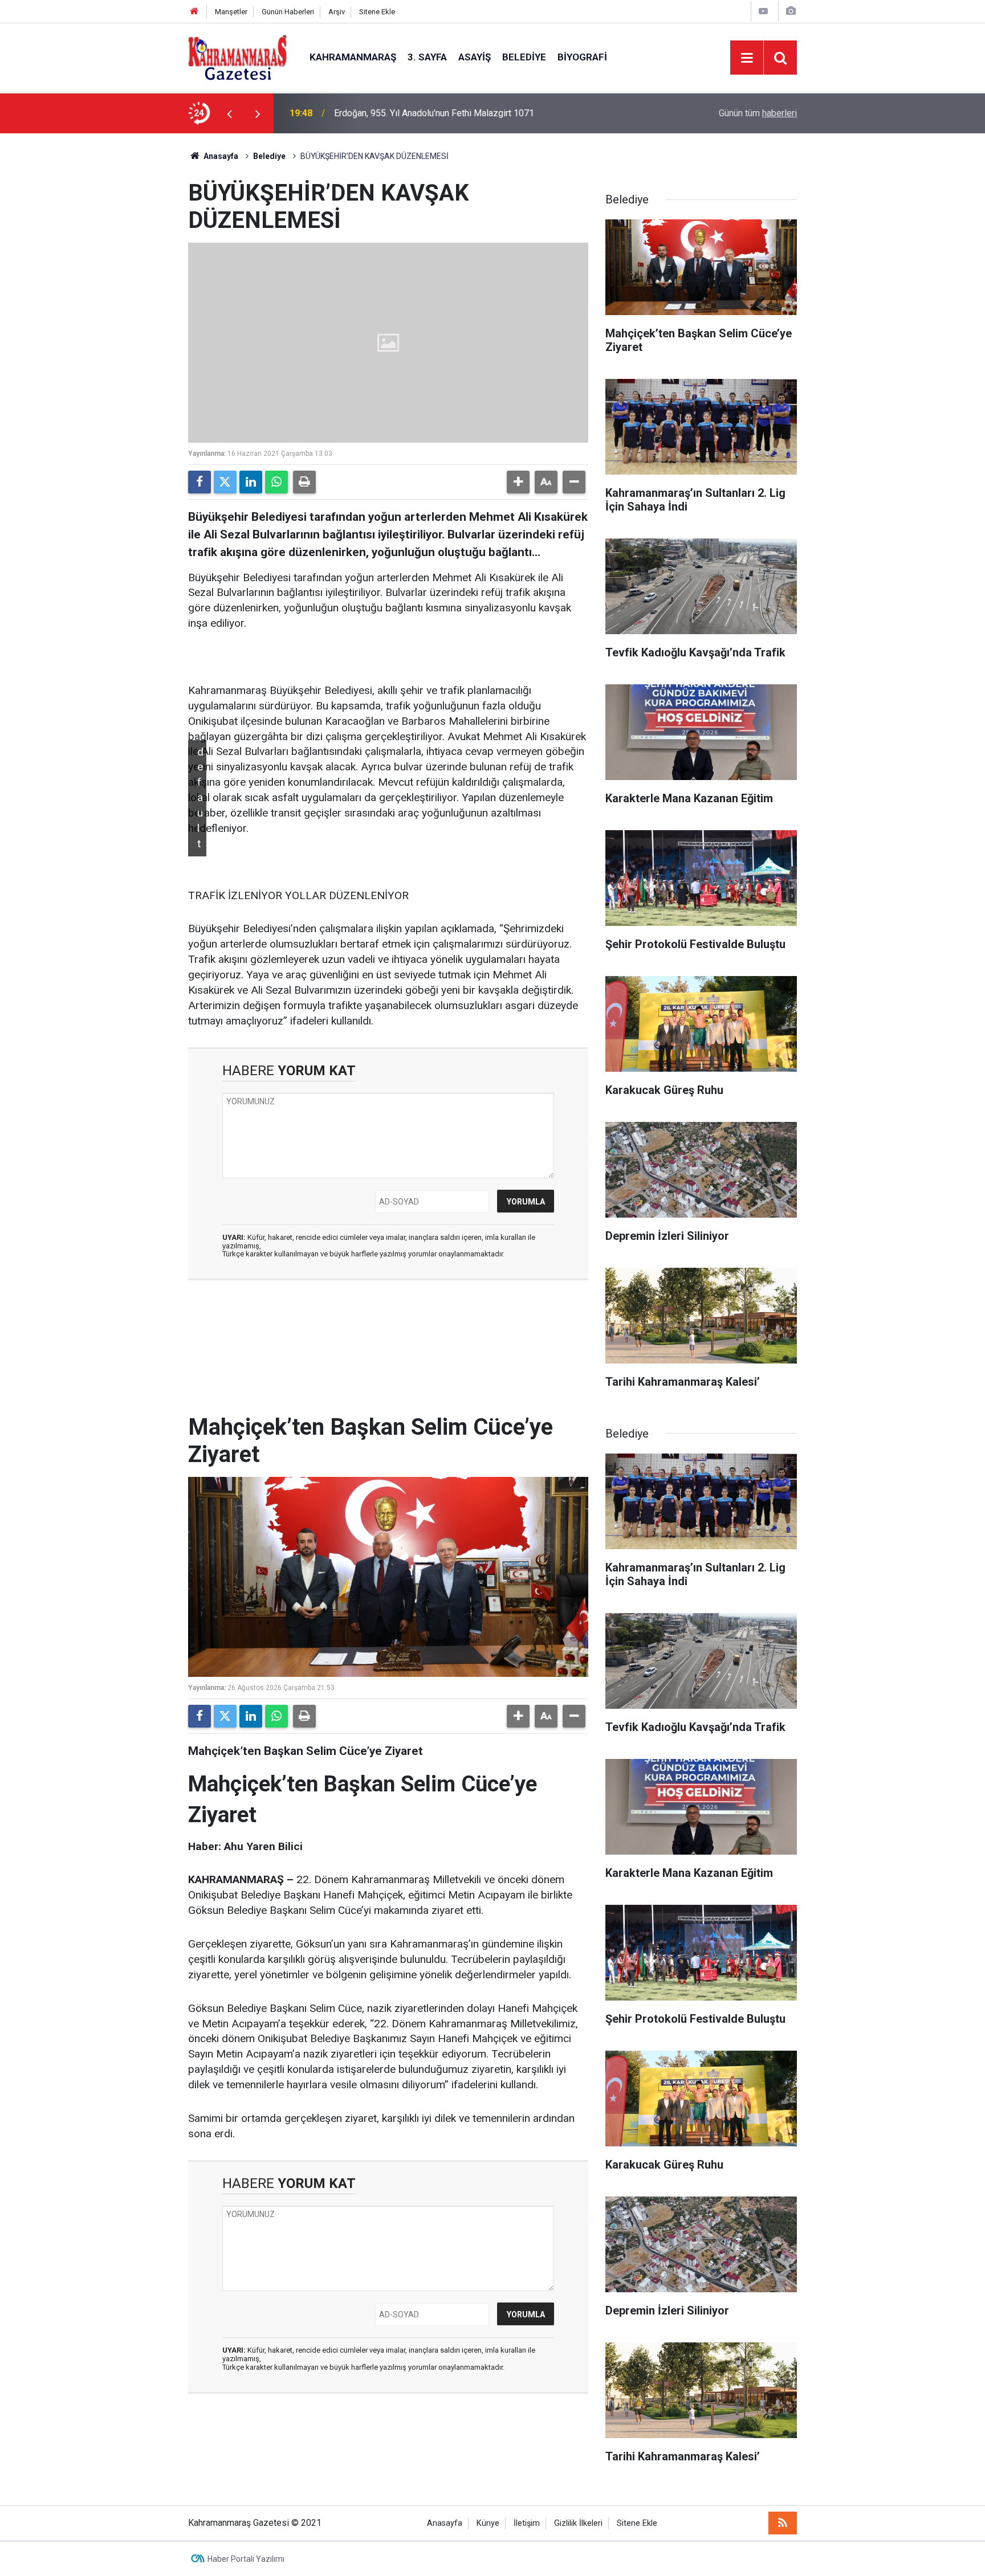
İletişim (527, 2523)
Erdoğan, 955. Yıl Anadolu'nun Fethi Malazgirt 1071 (434, 113)
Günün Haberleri (288, 12)
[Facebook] (200, 482)
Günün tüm (758, 113)
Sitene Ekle (377, 12)
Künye (488, 2523)
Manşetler (231, 12)
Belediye (524, 57)
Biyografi (582, 57)
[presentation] (229, 113)
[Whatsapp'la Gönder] (276, 482)
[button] (518, 482)
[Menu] (747, 58)
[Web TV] (763, 11)
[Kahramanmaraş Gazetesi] (237, 57)
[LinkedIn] (251, 482)
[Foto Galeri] (791, 11)
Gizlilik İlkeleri (578, 2523)
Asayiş (475, 57)
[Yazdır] (304, 482)
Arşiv (337, 12)
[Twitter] (225, 482)
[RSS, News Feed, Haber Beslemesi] (783, 2523)
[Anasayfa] (194, 12)
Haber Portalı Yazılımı (246, 2559)
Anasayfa (220, 156)
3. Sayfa (427, 57)
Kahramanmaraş (353, 57)
